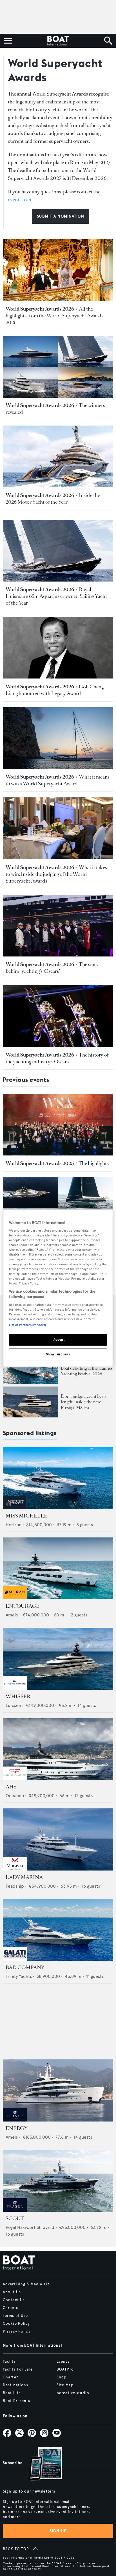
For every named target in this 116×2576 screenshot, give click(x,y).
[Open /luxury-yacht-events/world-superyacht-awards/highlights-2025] (58, 1125)
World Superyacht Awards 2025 (40, 1163)
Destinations (15, 2385)
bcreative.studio (73, 2393)
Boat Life (12, 2393)
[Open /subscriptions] (41, 2465)
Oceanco (15, 1796)
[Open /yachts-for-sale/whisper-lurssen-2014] (58, 1659)
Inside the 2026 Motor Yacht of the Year (53, 499)
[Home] (58, 41)
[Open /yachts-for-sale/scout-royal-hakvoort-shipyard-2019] (58, 2181)
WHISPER (18, 1697)
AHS (11, 1787)
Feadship (15, 1886)
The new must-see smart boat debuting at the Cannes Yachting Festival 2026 (87, 1368)
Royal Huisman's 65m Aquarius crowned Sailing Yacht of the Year (56, 596)
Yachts (9, 2362)
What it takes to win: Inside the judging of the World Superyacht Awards (56, 874)
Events (63, 2362)
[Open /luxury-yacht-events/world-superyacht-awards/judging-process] (58, 828)
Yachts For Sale (18, 2369)
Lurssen (13, 1705)
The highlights (94, 1163)
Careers (10, 2308)
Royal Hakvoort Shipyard (30, 2227)
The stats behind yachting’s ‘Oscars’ (52, 968)
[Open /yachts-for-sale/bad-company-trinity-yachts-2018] (58, 1930)
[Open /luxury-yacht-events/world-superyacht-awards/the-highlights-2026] (58, 270)
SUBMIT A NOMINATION (60, 216)
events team (20, 200)
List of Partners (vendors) (27, 1325)
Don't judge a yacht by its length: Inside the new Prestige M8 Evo (84, 1402)
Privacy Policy (17, 2331)
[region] (58, 1288)
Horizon (14, 1525)
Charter (10, 2377)
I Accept (58, 1340)
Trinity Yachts (19, 1976)
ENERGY (17, 2128)
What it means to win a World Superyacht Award (58, 780)
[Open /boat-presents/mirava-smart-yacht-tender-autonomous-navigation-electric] (30, 1368)
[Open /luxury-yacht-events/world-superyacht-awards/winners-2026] (58, 367)
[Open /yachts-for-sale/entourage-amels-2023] (58, 1569)
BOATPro (65, 2369)
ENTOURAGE (23, 1606)
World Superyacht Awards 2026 (40, 309)
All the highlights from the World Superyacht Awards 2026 (54, 316)
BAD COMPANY (25, 1967)
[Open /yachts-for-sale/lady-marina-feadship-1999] (58, 1839)
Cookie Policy (16, 2324)
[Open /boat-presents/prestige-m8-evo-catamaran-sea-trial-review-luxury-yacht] (30, 1402)
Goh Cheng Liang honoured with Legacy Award (55, 690)
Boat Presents (17, 2401)
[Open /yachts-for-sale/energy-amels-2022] (58, 2090)
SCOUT (15, 2218)
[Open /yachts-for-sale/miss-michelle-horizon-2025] (58, 1478)
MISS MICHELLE (26, 1516)
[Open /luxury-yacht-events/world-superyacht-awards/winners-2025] (58, 1208)
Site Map (65, 2385)
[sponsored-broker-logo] (15, 1508)
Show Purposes (58, 1354)
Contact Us (14, 2300)
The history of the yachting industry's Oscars (57, 1058)
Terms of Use (15, 2316)
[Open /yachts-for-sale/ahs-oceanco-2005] (58, 1749)
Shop (62, 2377)
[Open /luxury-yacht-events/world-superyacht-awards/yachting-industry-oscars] (58, 1016)
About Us (12, 2292)
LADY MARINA (24, 1877)
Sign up (58, 2531)
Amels (12, 1615)
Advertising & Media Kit (26, 2284)
